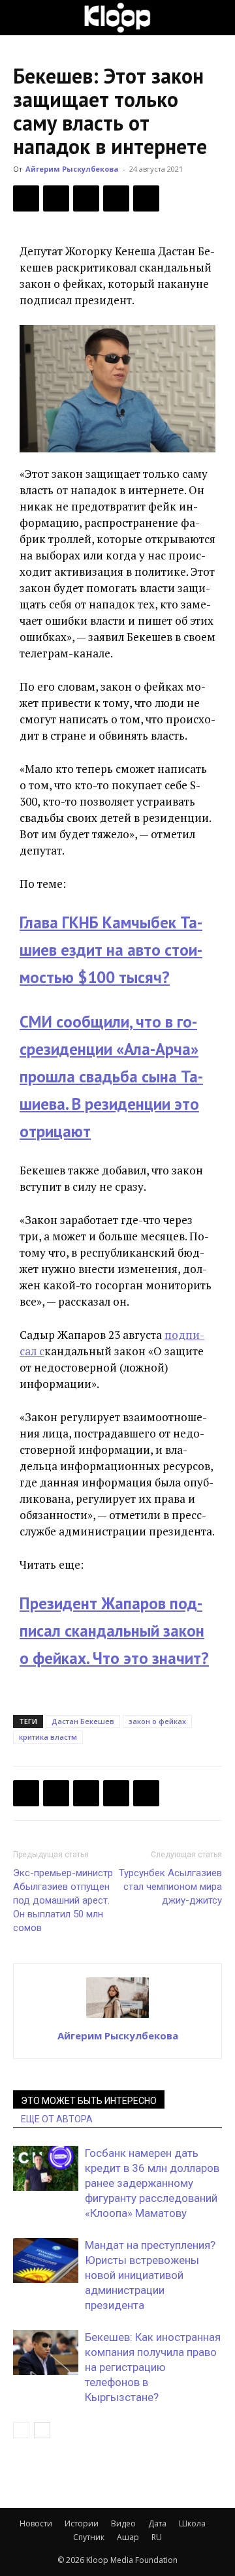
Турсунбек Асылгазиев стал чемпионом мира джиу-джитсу (170, 1887)
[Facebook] (26, 198)
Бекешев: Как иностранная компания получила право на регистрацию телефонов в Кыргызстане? (153, 2367)
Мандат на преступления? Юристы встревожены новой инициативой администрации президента (150, 2275)
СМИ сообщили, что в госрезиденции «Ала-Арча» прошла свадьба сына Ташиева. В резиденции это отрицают (111, 1076)
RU (157, 2537)
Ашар (128, 2537)
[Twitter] (56, 198)
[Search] (217, 18)
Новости (36, 2523)
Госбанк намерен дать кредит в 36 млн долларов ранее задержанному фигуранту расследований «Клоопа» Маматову (152, 2183)
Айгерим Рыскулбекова (72, 169)
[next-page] (42, 2430)
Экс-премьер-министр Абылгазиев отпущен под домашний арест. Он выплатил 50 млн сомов (63, 1900)
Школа (192, 2523)
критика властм (48, 1737)
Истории (82, 2523)
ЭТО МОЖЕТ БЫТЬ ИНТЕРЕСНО (89, 2101)
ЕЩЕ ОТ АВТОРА (57, 2119)
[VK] (86, 198)
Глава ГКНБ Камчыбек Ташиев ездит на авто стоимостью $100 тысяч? (111, 950)
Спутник (89, 2537)
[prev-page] (21, 2430)
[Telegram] (116, 198)
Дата (157, 2523)
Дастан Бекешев (83, 1721)
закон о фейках (157, 1721)
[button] (22, 18)
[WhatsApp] (146, 198)
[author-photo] (117, 2017)
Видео (123, 2523)
